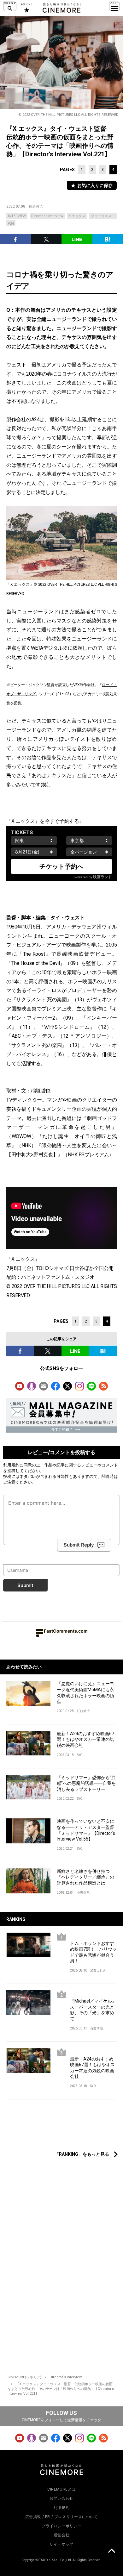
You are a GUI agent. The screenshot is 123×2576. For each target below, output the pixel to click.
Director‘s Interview (66, 2377)
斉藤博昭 (97, 2028)
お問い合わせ (61, 2498)
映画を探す (10, 6)
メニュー (114, 6)
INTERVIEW (17, 216)
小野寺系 (83, 1893)
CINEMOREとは (61, 2489)
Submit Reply (79, 1545)
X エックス (77, 216)
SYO (80, 1755)
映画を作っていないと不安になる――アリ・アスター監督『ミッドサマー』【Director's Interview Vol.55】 (86, 1830)
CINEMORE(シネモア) (24, 2377)
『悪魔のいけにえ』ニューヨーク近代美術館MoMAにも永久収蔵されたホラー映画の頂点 (85, 1692)
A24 (11, 224)
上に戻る (111, 2552)
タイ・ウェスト (103, 216)
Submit (25, 1585)
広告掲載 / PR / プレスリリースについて (62, 2517)
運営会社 (61, 2535)
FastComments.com (66, 1631)
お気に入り (26, 8)
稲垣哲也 (36, 206)
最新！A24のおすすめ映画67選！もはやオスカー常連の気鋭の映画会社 (85, 1739)
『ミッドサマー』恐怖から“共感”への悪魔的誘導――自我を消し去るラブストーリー (86, 1783)
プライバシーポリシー (61, 2526)
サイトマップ (61, 2544)
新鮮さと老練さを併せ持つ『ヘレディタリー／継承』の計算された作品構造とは (85, 1877)
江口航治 (83, 1711)
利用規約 (11, 1465)
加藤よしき (98, 1970)
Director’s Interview (47, 216)
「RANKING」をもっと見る (82, 2154)
